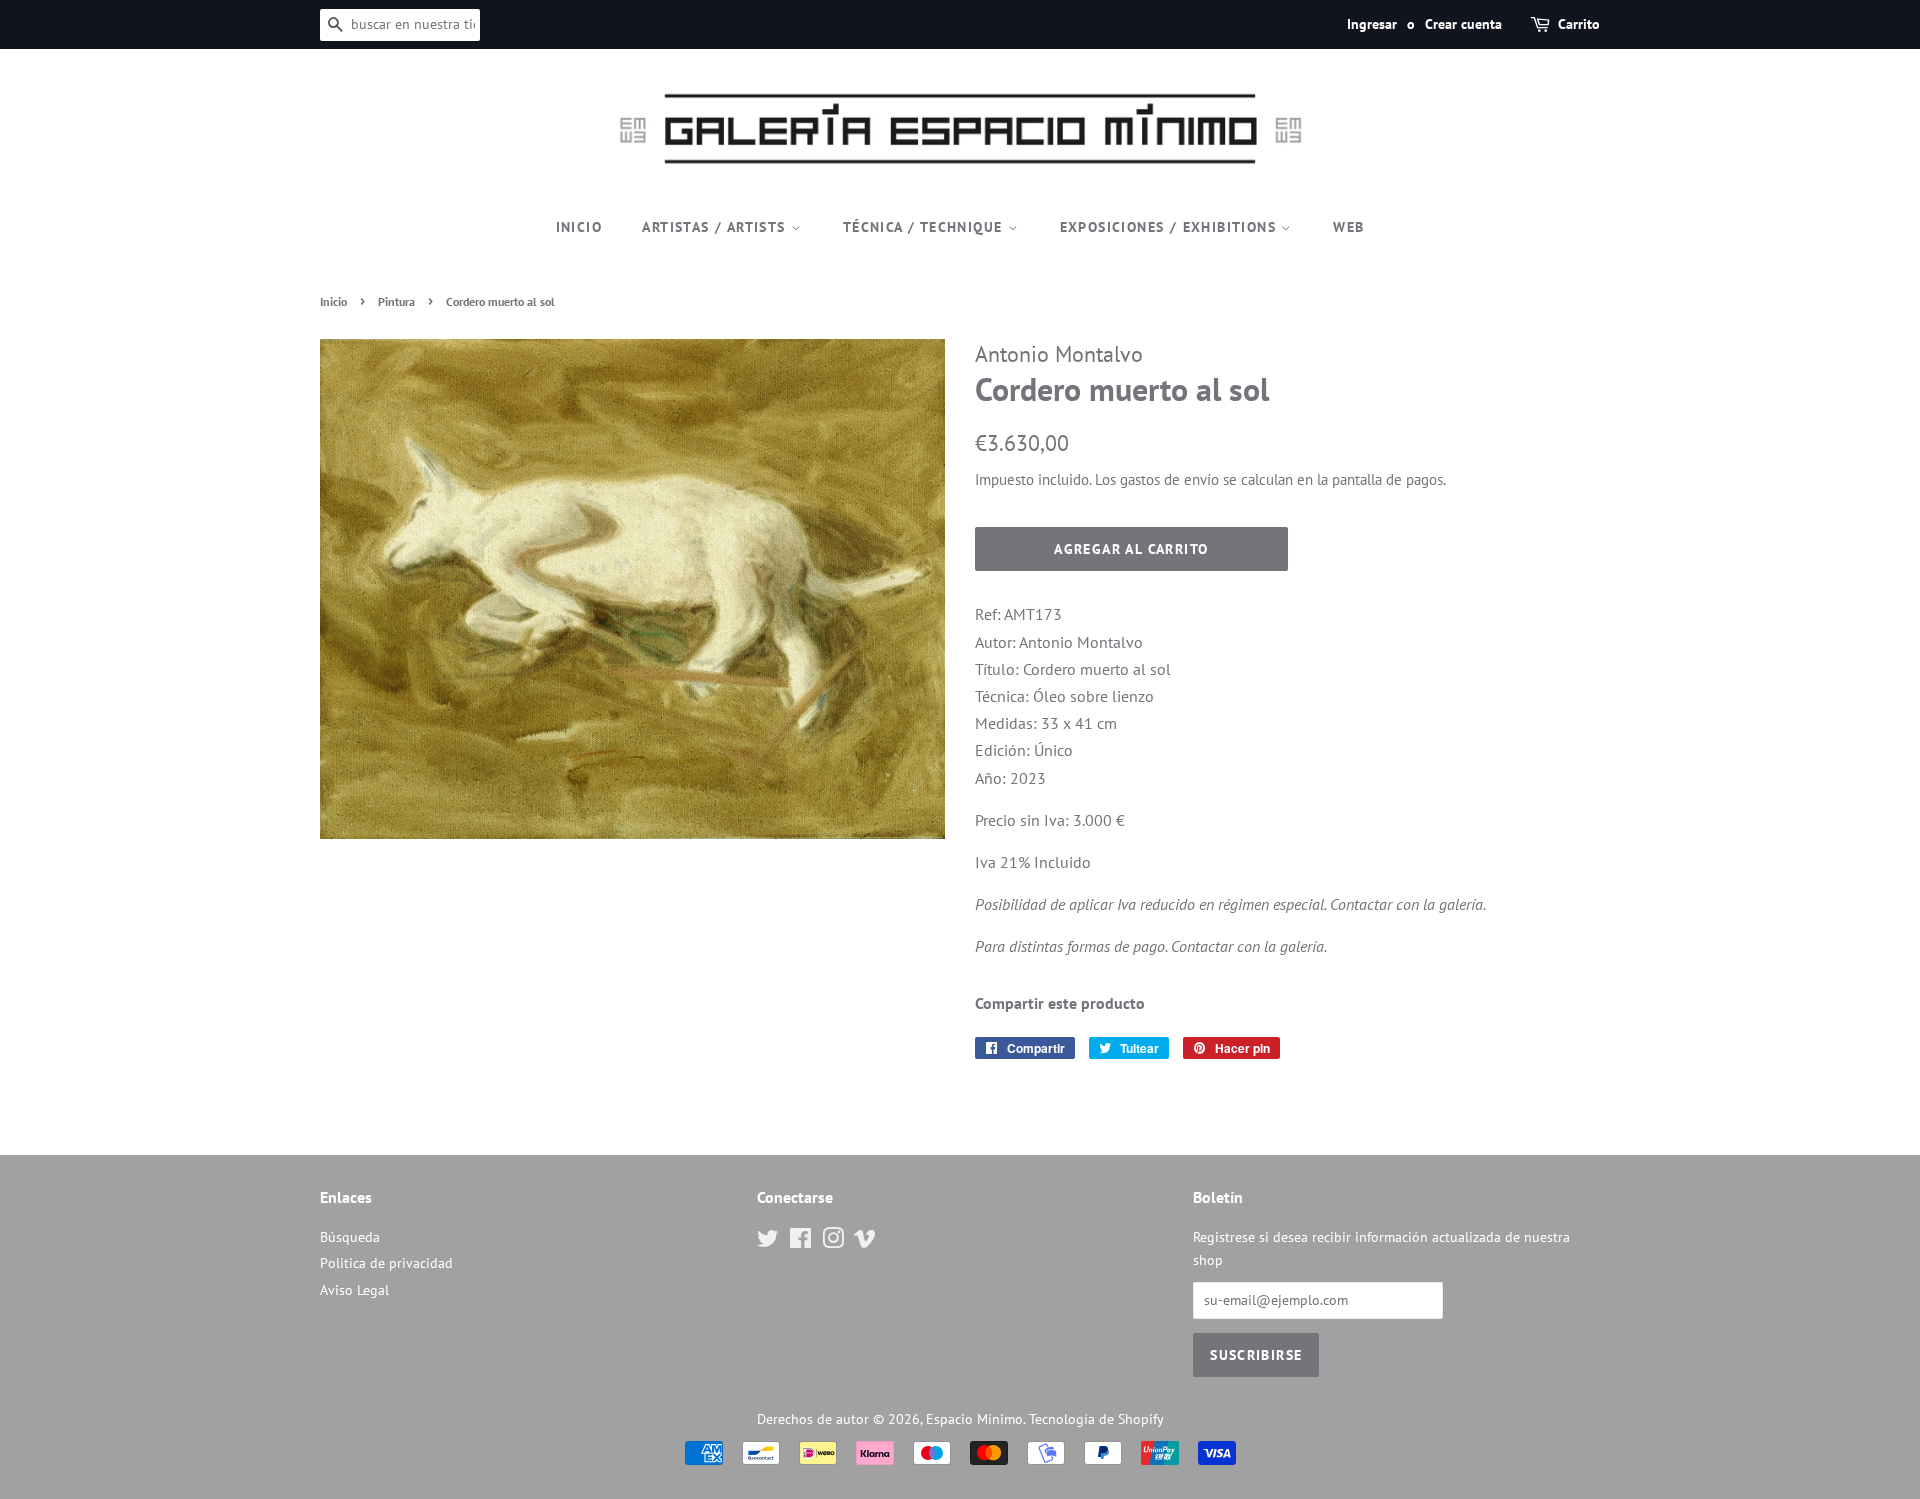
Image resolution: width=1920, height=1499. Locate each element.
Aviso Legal (354, 1290)
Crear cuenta (1463, 24)
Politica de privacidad (386, 1263)
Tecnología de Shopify (1096, 1419)
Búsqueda (350, 1237)
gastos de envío (1169, 479)
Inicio (579, 227)
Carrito (1579, 24)
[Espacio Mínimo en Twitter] (768, 1242)
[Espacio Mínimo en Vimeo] (865, 1242)
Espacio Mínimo (974, 1419)
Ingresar (1372, 24)
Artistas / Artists (716, 227)
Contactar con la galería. (1408, 904)
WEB (1348, 227)
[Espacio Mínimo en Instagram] (833, 1242)
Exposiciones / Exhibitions (1171, 227)
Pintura (396, 301)
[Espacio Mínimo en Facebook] (800, 1242)
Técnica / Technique (925, 227)
